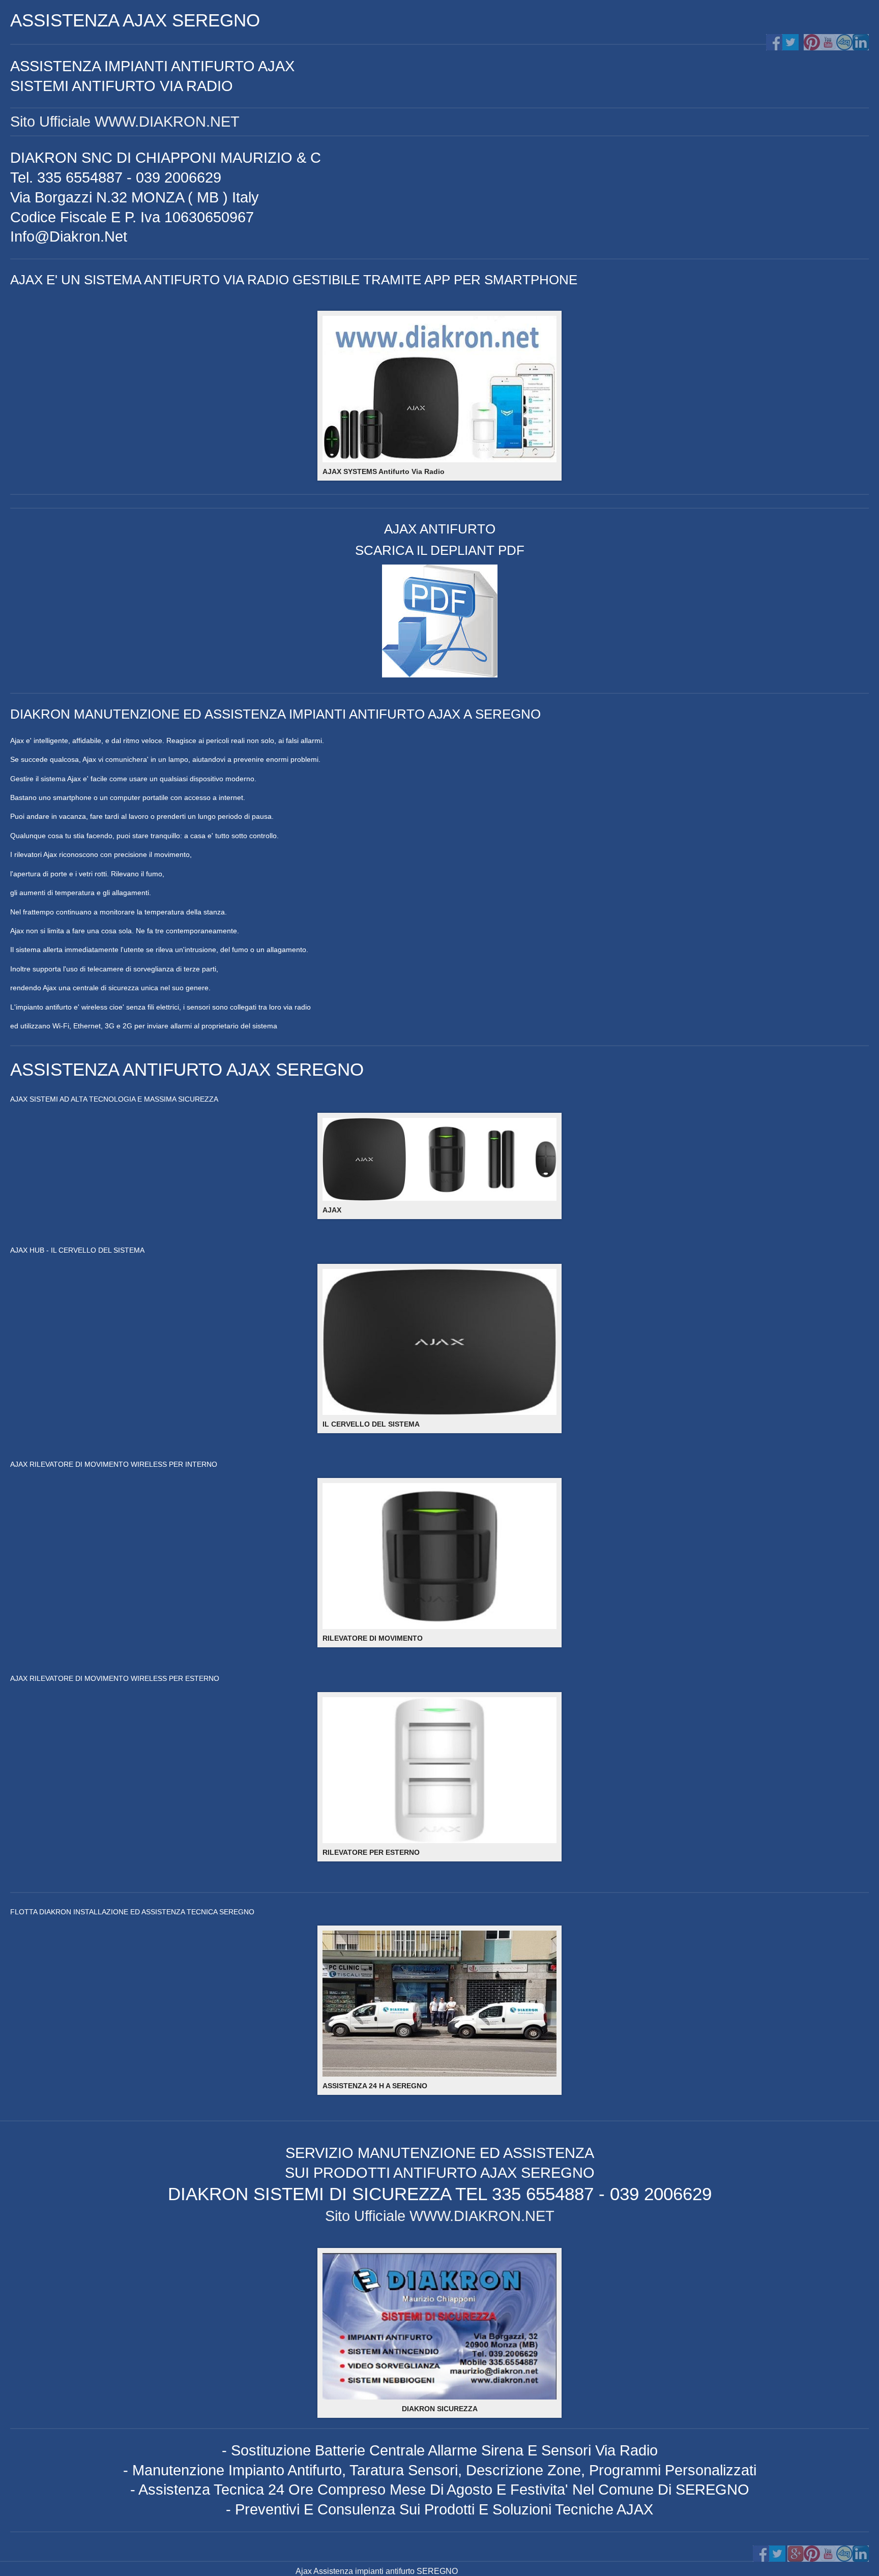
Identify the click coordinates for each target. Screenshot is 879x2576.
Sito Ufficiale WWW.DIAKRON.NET (125, 122)
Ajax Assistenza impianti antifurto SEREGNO (377, 2571)
